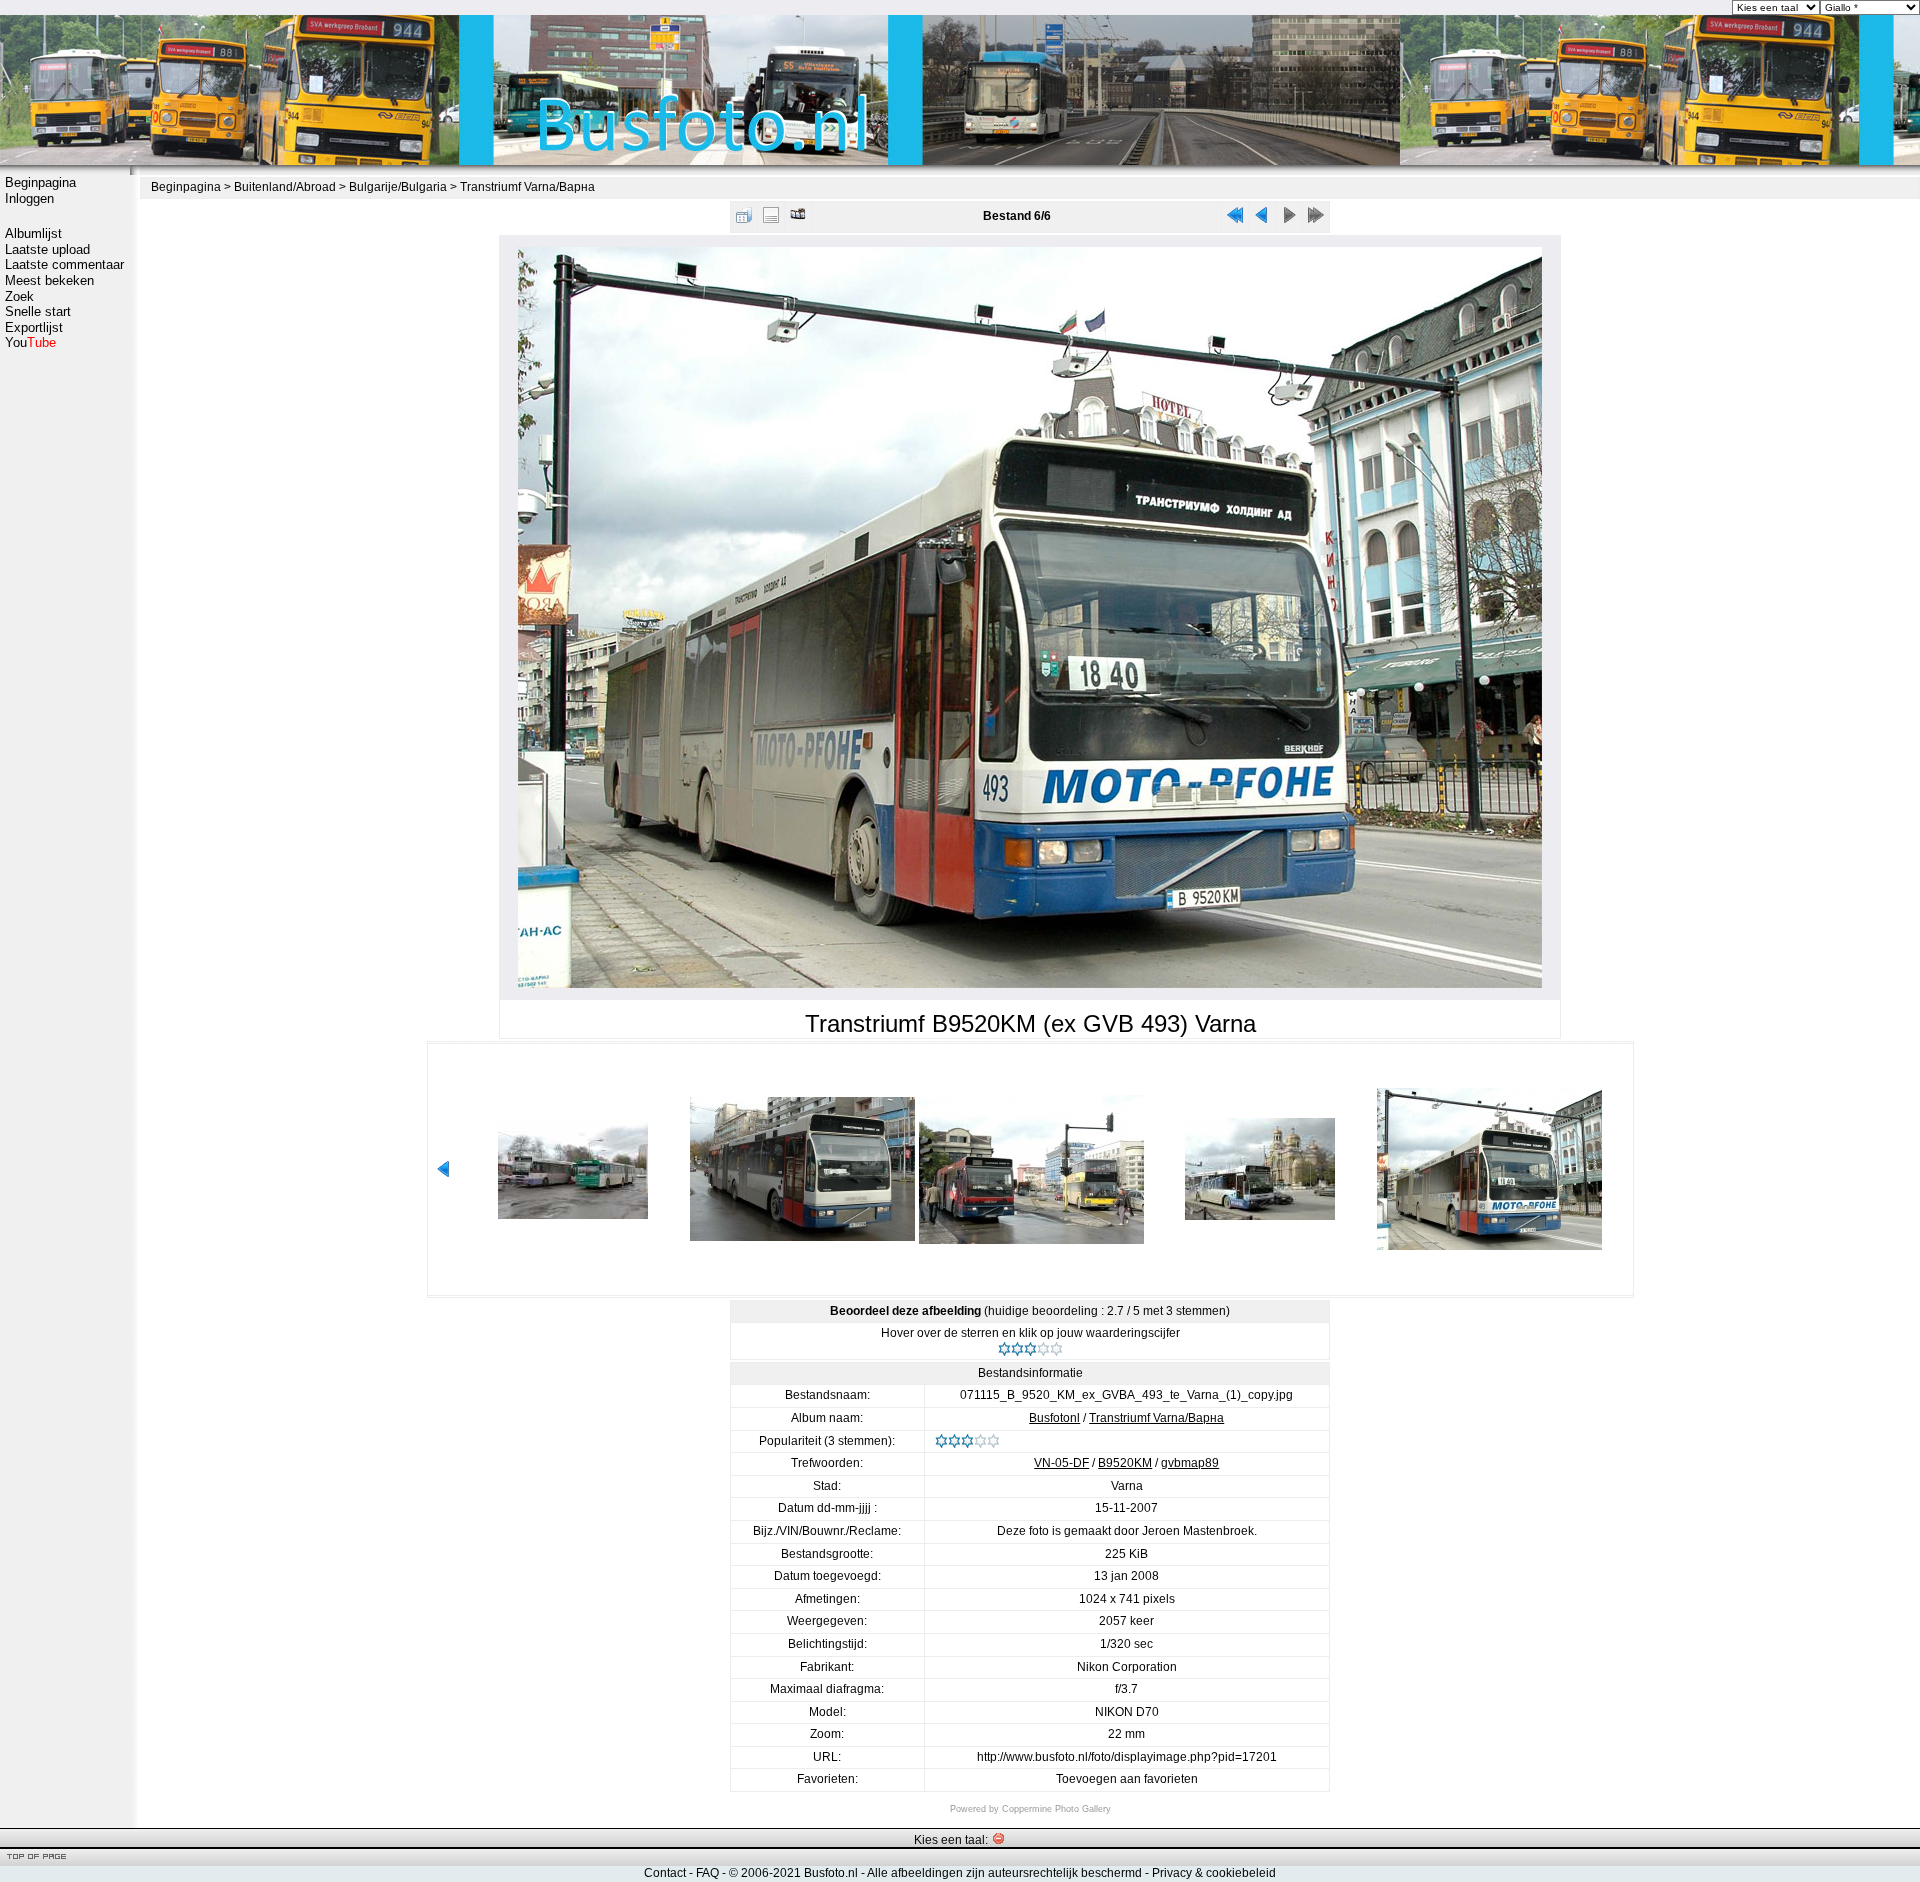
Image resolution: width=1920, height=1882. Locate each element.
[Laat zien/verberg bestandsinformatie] (771, 219)
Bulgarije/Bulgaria (398, 187)
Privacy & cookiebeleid (1214, 1873)
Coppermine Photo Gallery (1056, 1809)
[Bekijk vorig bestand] (1262, 219)
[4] (1043, 1349)
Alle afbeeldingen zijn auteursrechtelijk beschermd (1004, 1873)
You (30, 342)
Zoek (19, 296)
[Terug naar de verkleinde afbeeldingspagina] (744, 219)
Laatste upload (47, 249)
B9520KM (1125, 1463)
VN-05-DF (1061, 1463)
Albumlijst (33, 233)
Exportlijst (34, 327)
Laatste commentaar (64, 264)
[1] (1004, 1349)
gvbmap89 (1190, 1463)
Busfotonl (1054, 1418)
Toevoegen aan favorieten (1127, 1779)
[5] (1056, 1349)
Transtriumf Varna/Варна (527, 187)
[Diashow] (798, 219)
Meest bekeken (49, 280)
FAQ (707, 1873)
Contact (665, 1873)
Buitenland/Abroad (285, 187)
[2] (1017, 1349)
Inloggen (29, 198)
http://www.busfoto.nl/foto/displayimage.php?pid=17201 (1127, 1757)
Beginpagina (40, 182)
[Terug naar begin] (1235, 219)
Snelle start (38, 311)
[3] (1030, 1349)
